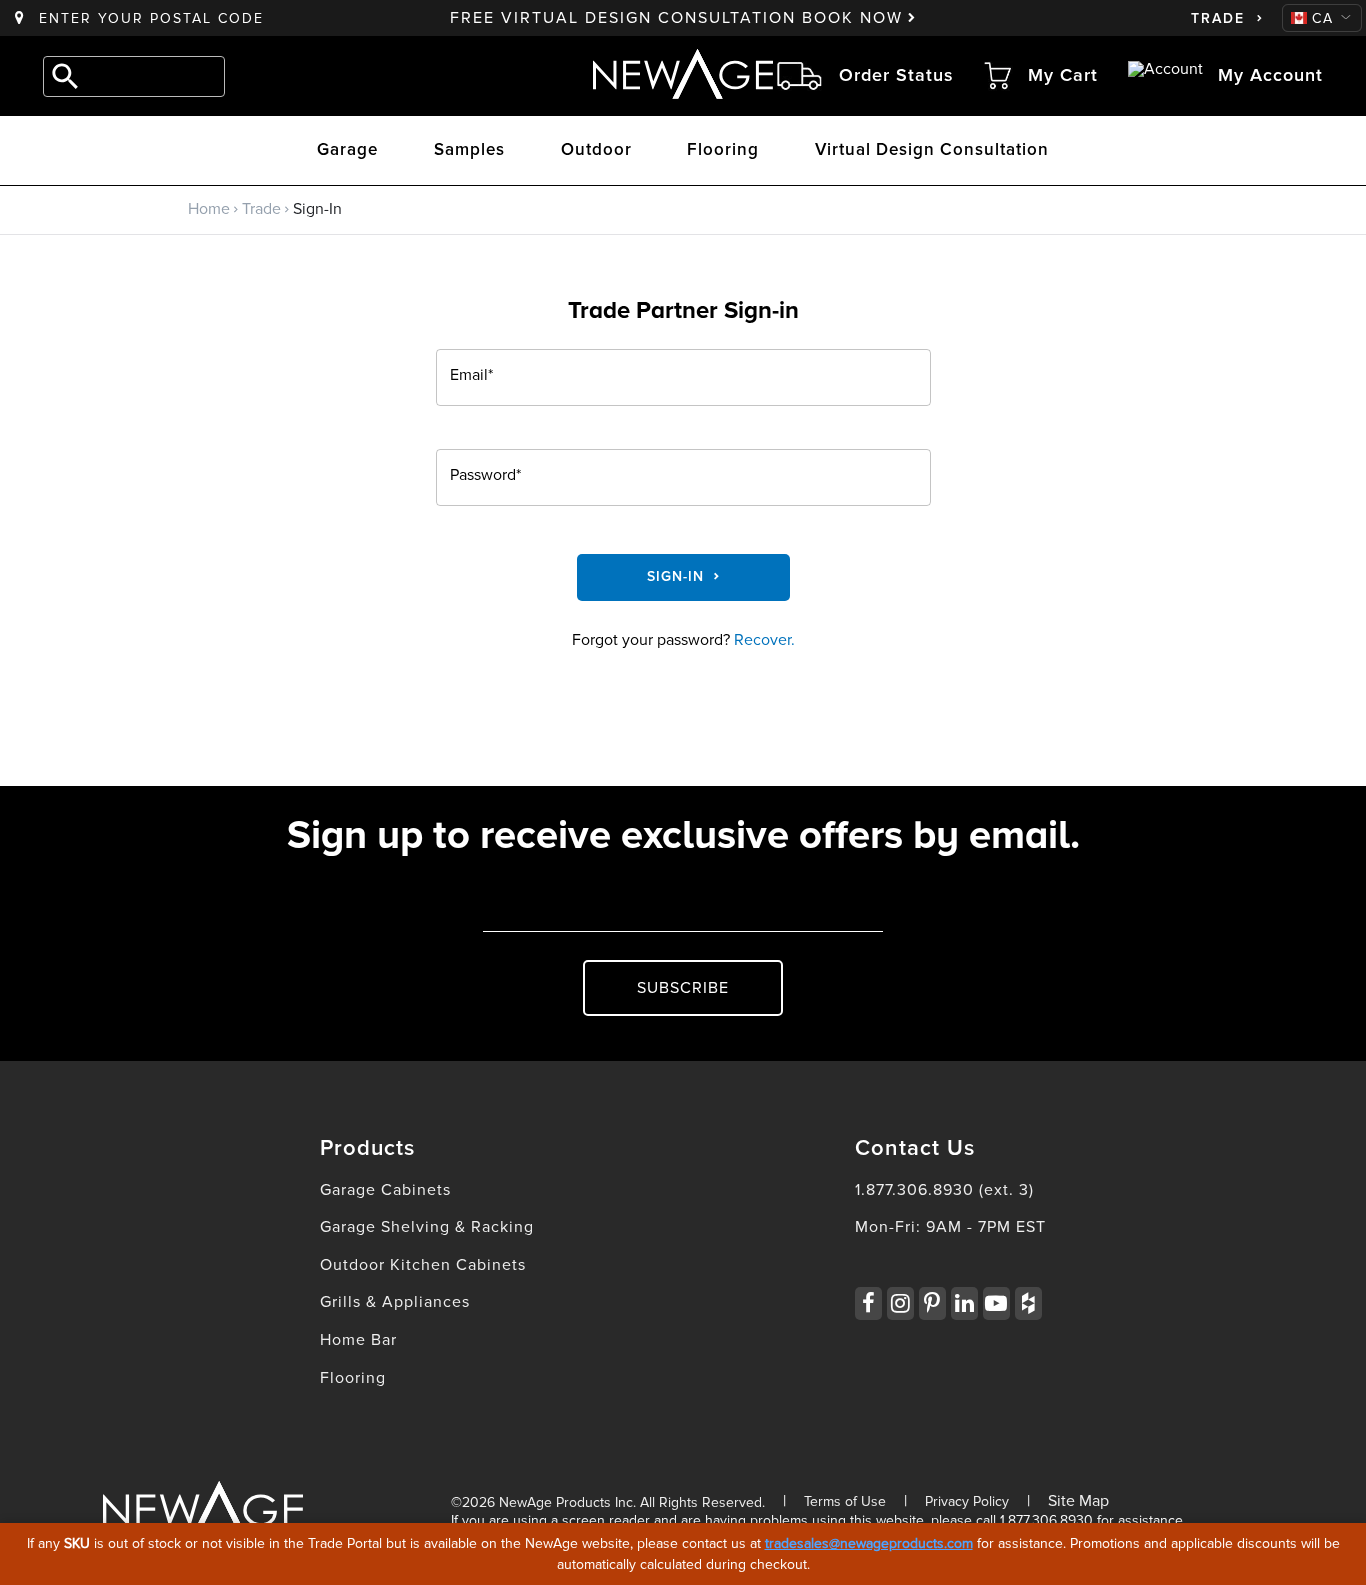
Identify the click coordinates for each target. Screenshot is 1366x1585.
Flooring (723, 150)
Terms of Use (845, 1501)
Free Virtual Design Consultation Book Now (676, 18)
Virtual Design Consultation (932, 150)
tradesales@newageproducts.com (869, 1543)
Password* (485, 476)
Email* (471, 376)
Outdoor (596, 150)
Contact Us (915, 1149)
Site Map (1078, 1501)
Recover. (764, 640)
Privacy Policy (967, 1501)
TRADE (1218, 19)
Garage (347, 150)
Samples (469, 150)
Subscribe (683, 988)
